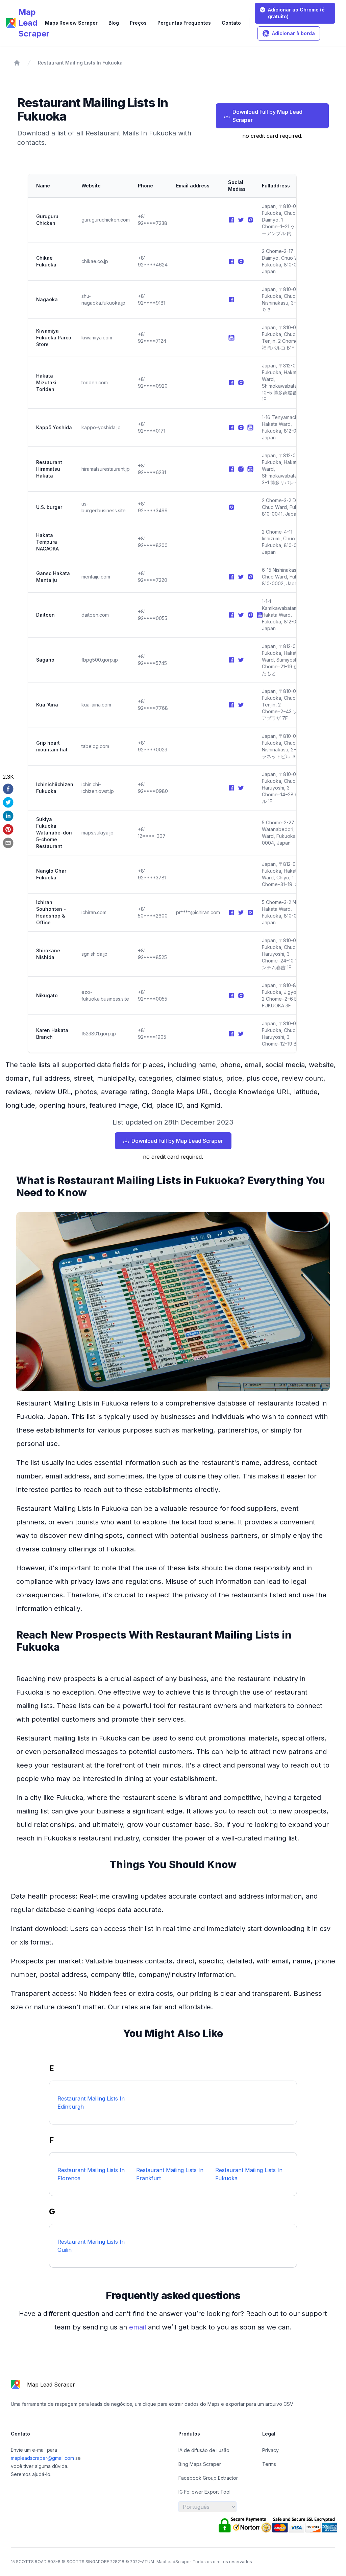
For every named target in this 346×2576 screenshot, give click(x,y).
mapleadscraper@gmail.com (43, 2458)
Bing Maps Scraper (200, 2464)
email (139, 2327)
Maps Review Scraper (71, 23)
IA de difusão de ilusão (204, 2450)
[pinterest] (8, 829)
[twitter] (8, 802)
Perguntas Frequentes (184, 23)
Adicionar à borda (293, 33)
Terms (269, 2464)
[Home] (17, 63)
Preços (138, 23)
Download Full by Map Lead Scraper (267, 116)
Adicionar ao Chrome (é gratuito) (296, 13)
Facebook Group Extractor (208, 2478)
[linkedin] (8, 816)
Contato (231, 23)
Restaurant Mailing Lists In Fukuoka (80, 63)
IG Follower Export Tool (204, 2492)
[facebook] (8, 789)
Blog (114, 23)
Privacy (270, 2450)
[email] (8, 843)
